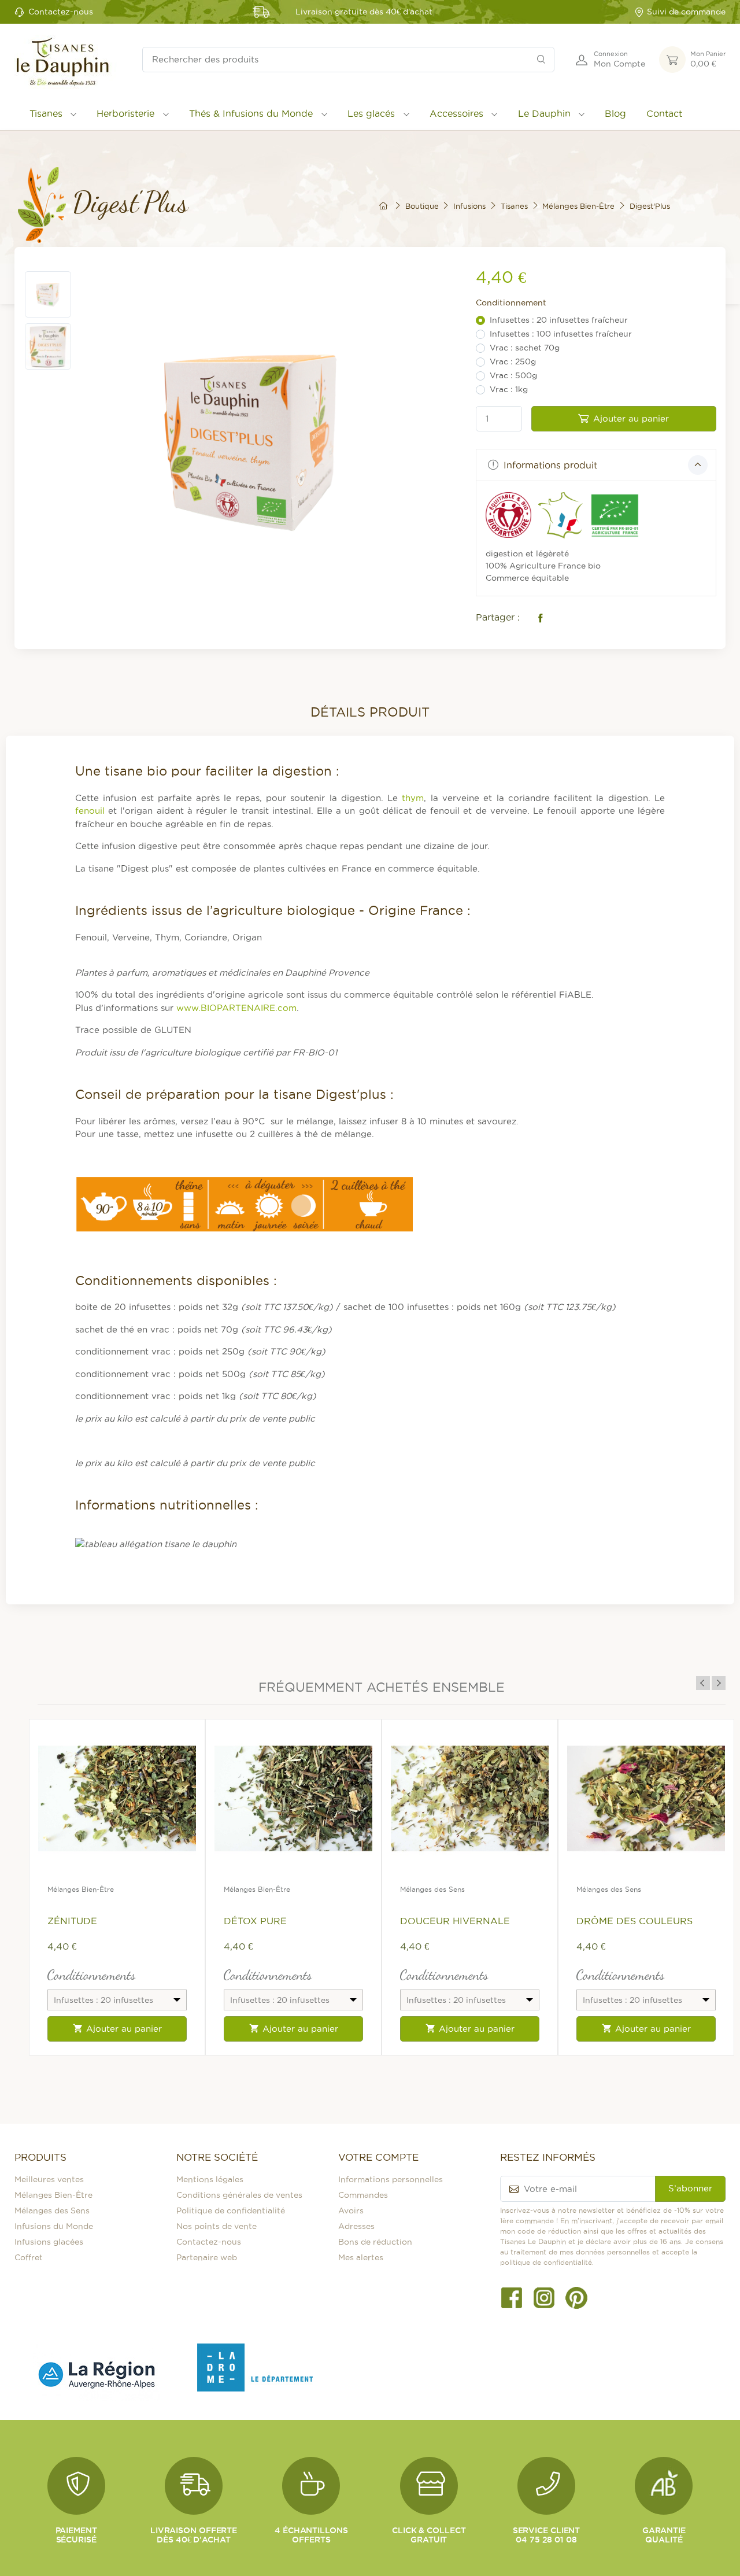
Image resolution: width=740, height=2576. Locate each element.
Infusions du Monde (54, 2226)
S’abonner (690, 2188)
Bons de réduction (375, 2242)
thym (413, 798)
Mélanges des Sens (432, 1889)
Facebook (538, 618)
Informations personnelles (391, 2179)
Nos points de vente (217, 2226)
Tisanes (46, 113)
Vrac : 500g (513, 375)
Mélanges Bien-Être (81, 1889)
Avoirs (351, 2210)
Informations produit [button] (549, 465)
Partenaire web (207, 2257)
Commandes (363, 2195)
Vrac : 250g (513, 361)
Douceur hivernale (455, 1921)
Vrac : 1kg (509, 389)
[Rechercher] (541, 60)
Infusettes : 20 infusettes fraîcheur (559, 320)
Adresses (356, 2226)
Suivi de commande (686, 12)
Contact (664, 113)
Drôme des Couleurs (634, 1921)
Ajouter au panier (631, 418)
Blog (615, 113)
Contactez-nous (61, 12)
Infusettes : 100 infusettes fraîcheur (561, 334)
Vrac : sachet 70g (525, 348)
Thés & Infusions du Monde (251, 113)
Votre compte (378, 2157)
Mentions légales (210, 2179)
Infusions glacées (49, 2242)
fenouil (90, 811)
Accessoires (456, 113)
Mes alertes (361, 2257)
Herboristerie (125, 113)
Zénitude (72, 1921)
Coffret (29, 2257)
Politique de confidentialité (231, 2210)
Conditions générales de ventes (239, 2195)
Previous (703, 1683)
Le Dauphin (544, 113)
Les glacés (371, 113)
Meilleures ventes (49, 2179)
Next (719, 1683)
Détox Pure (255, 1921)
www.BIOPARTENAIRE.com (236, 1008)
